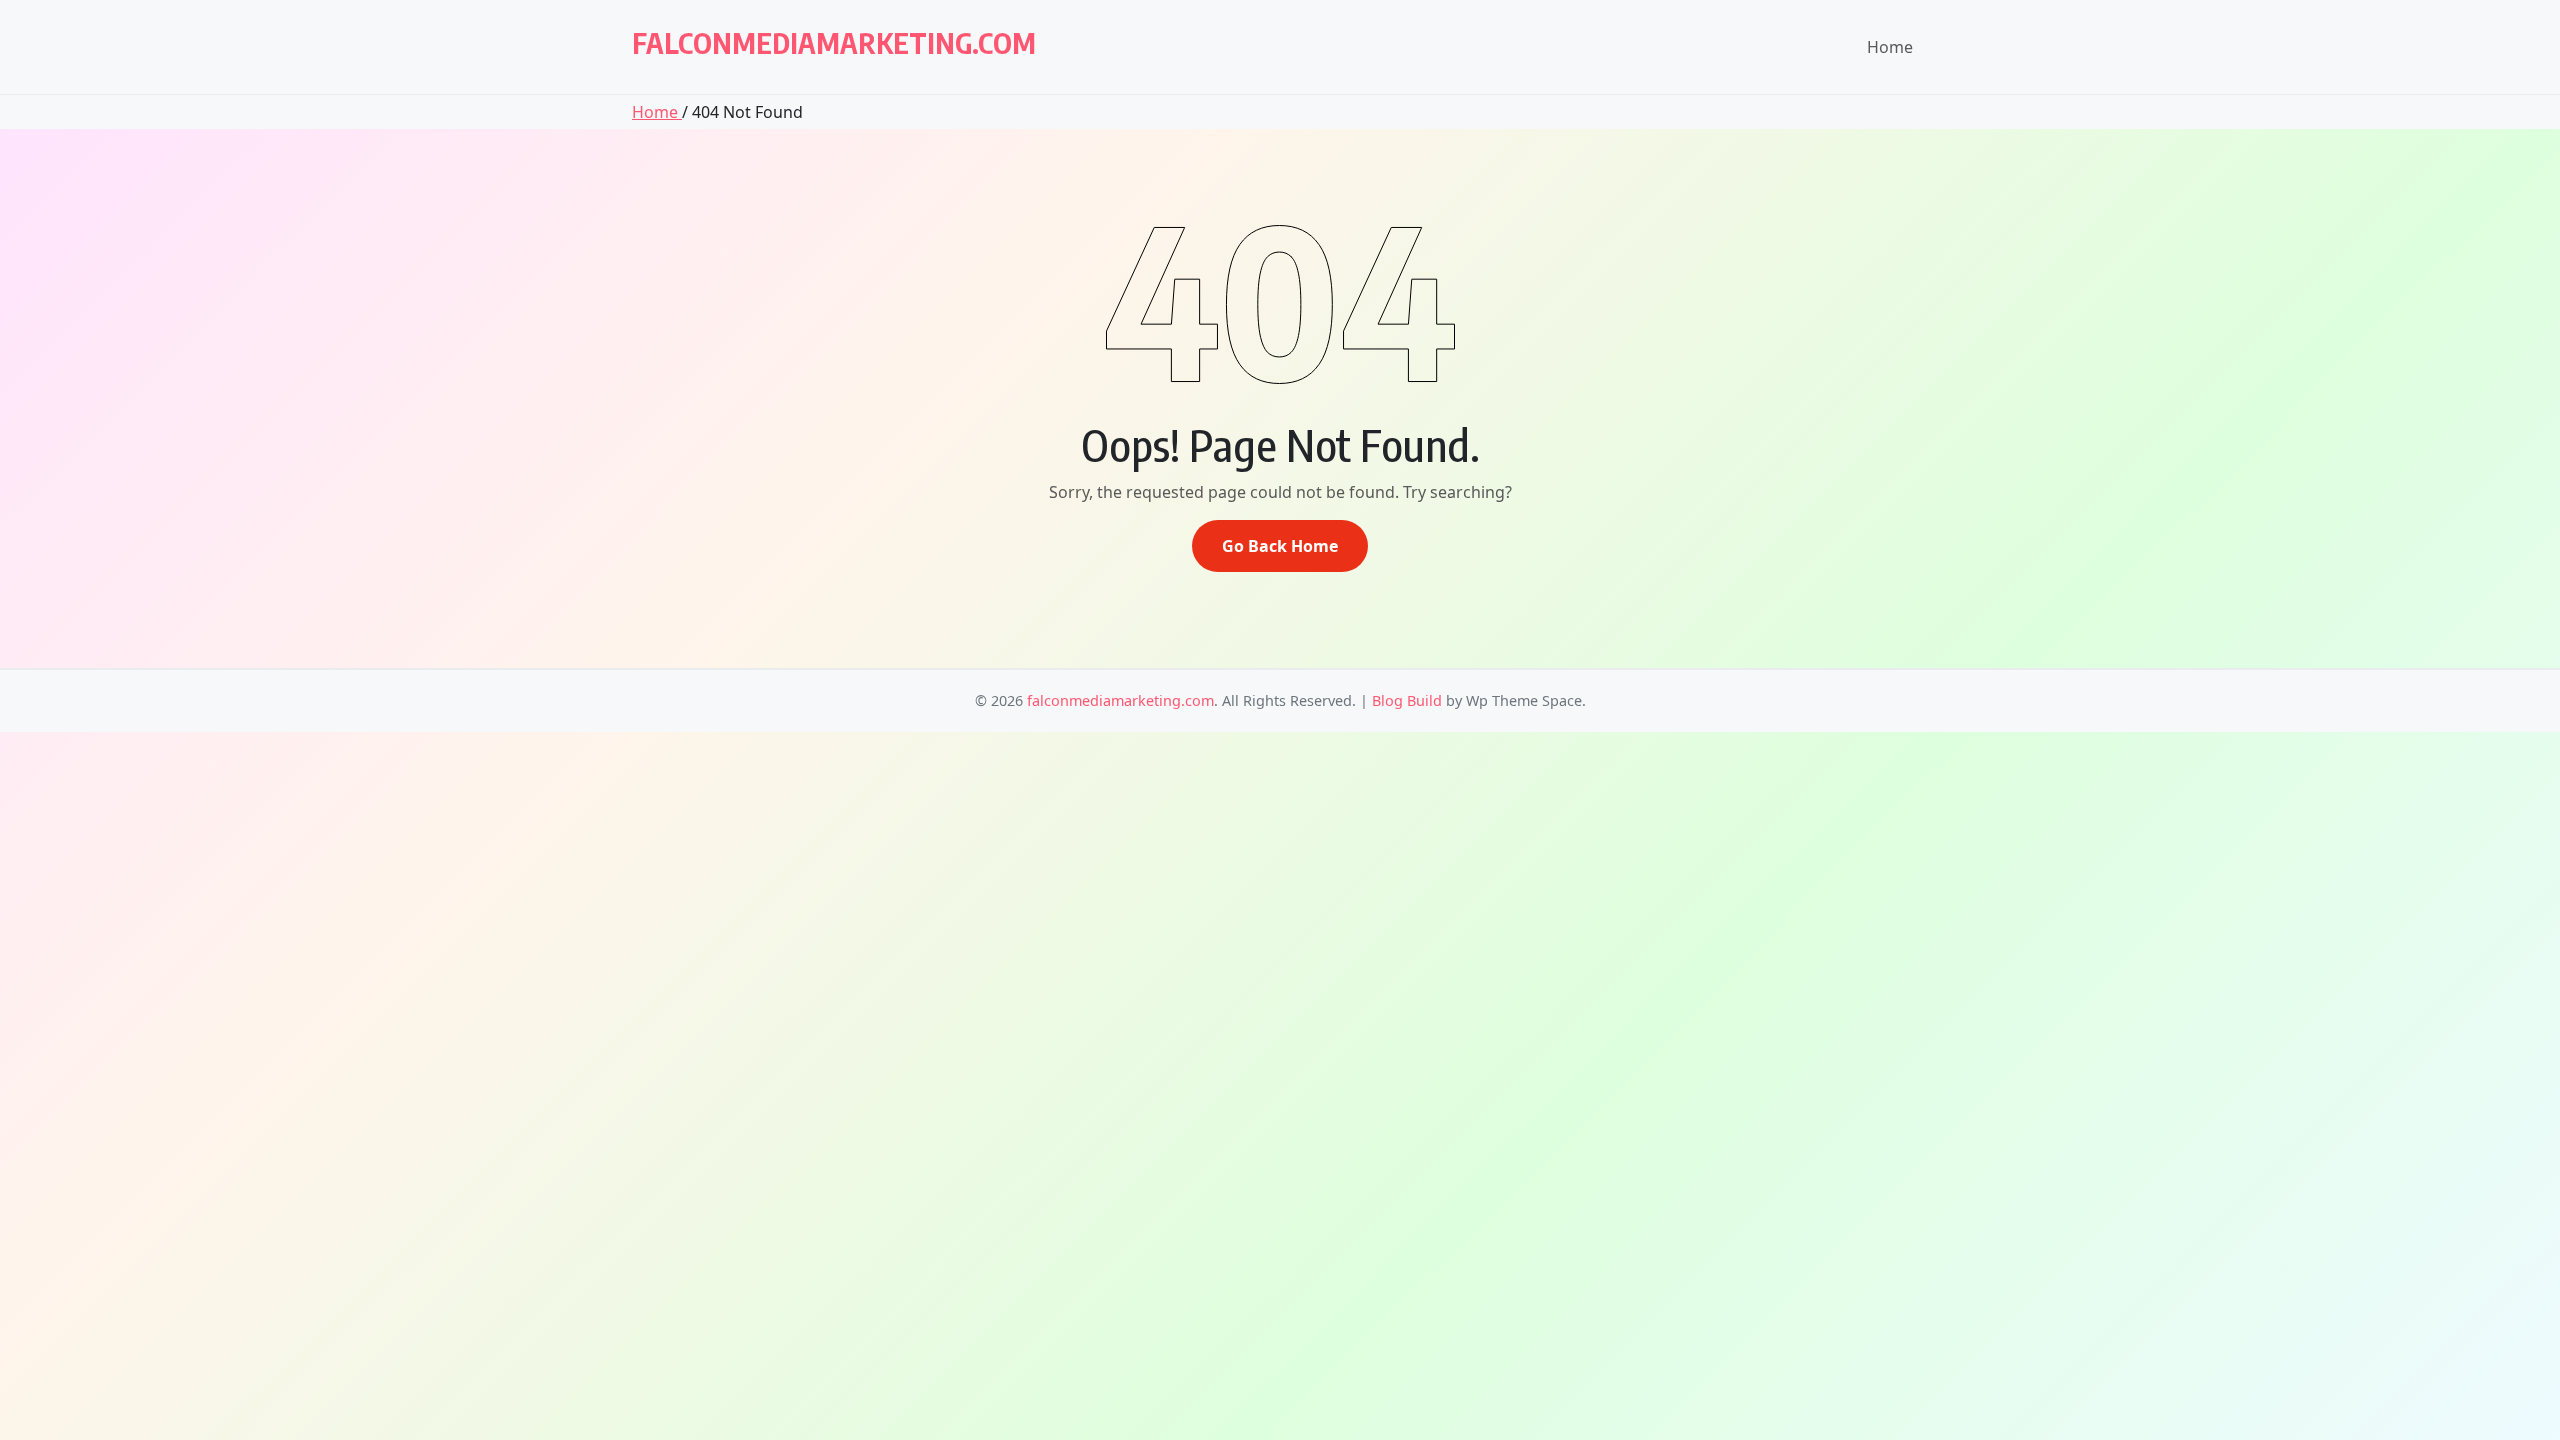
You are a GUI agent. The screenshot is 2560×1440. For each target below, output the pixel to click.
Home (1890, 47)
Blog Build (1407, 700)
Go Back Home (1280, 546)
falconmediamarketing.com (834, 42)
